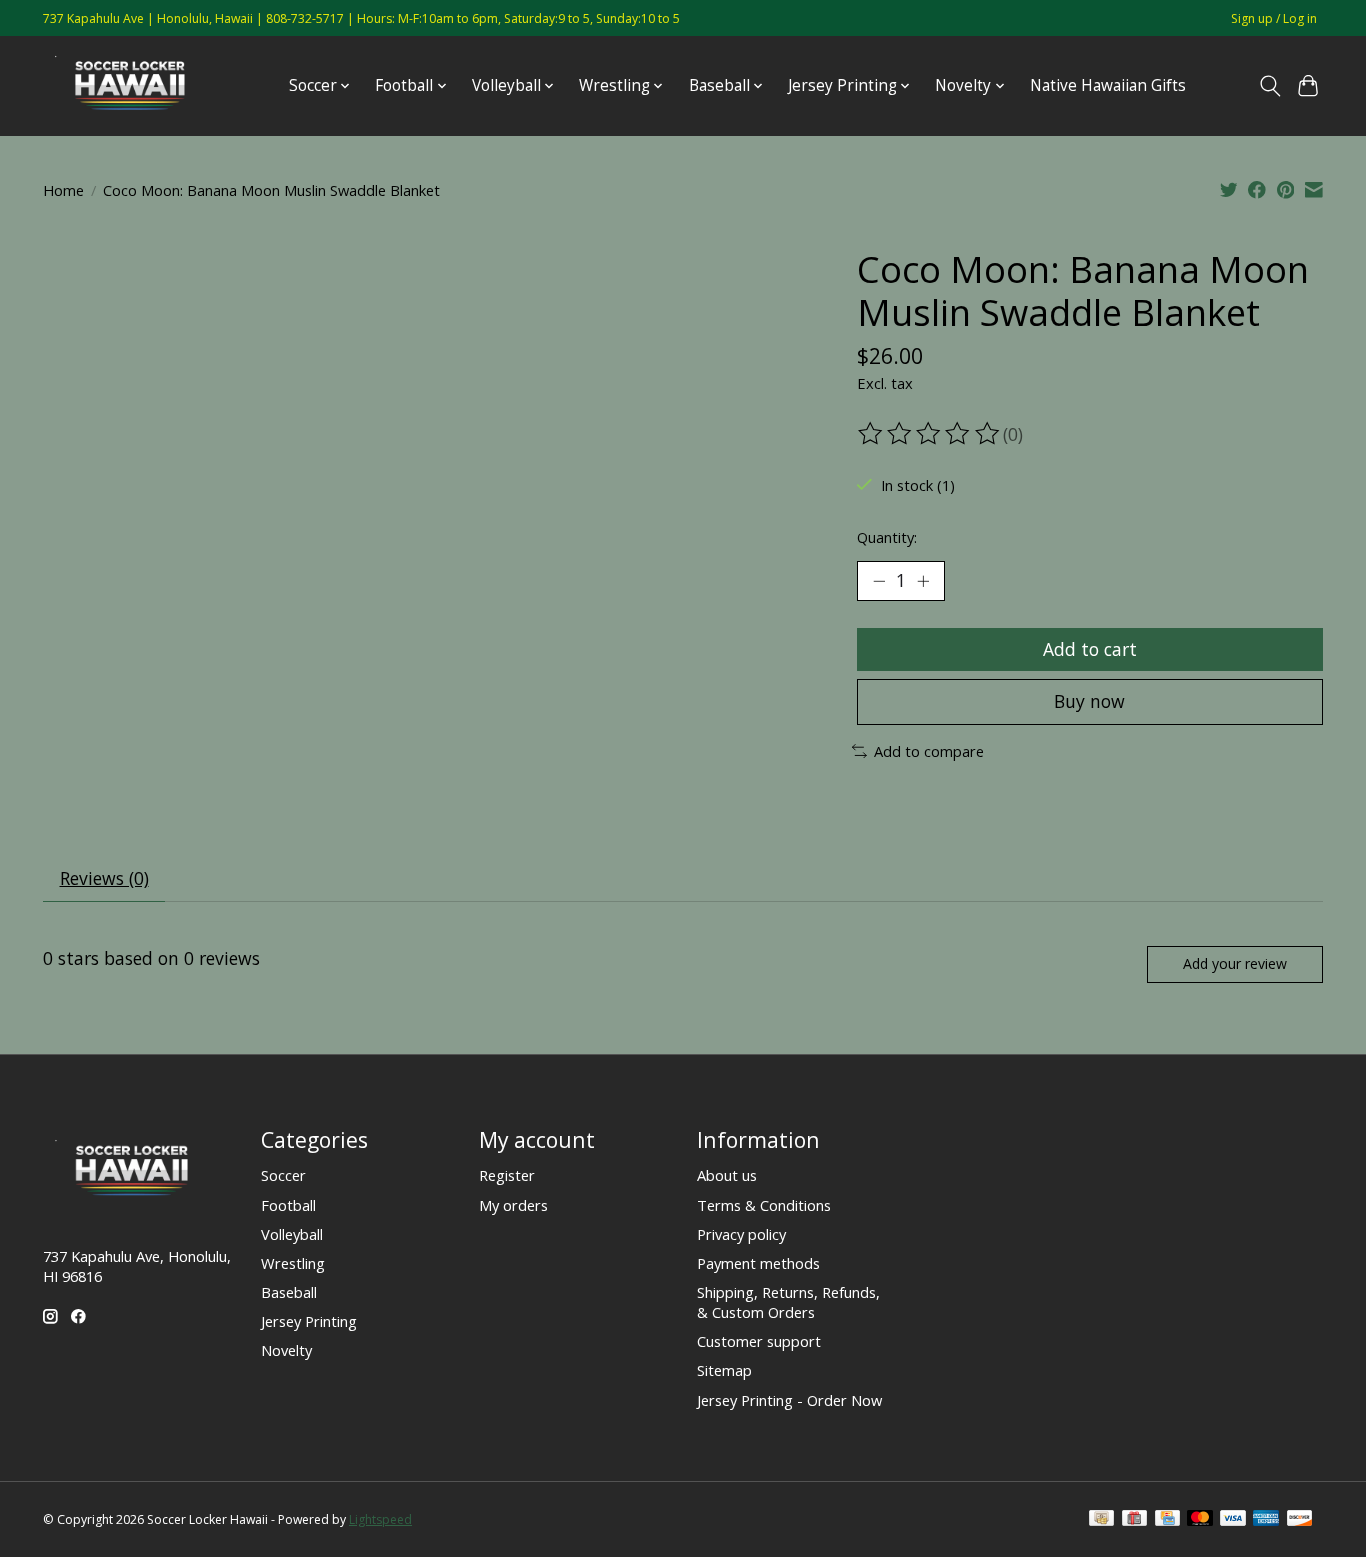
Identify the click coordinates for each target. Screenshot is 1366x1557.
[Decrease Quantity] (879, 581)
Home (63, 190)
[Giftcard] (1134, 1520)
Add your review (1235, 963)
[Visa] (1233, 1520)
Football (288, 1205)
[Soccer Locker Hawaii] (136, 85)
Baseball (289, 1292)
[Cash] (1101, 1520)
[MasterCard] (1200, 1520)
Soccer (283, 1175)
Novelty (286, 1350)
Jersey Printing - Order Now (789, 1400)
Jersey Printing (309, 1321)
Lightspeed (380, 1519)
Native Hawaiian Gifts (1108, 85)
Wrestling (293, 1263)
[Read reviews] (930, 434)
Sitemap (724, 1370)
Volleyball (292, 1234)
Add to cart (1090, 649)
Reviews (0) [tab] (104, 878)
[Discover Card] (1300, 1520)
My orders (513, 1205)
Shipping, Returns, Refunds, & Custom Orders (788, 1302)
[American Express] (1266, 1520)
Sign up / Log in (1274, 18)
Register (507, 1175)
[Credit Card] (1167, 1520)
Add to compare (929, 751)
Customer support (759, 1341)
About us (727, 1175)
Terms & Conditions (764, 1205)
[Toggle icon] (1269, 86)
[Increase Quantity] (923, 581)
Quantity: (887, 537)
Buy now (1089, 701)
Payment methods (758, 1263)
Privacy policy (741, 1234)
